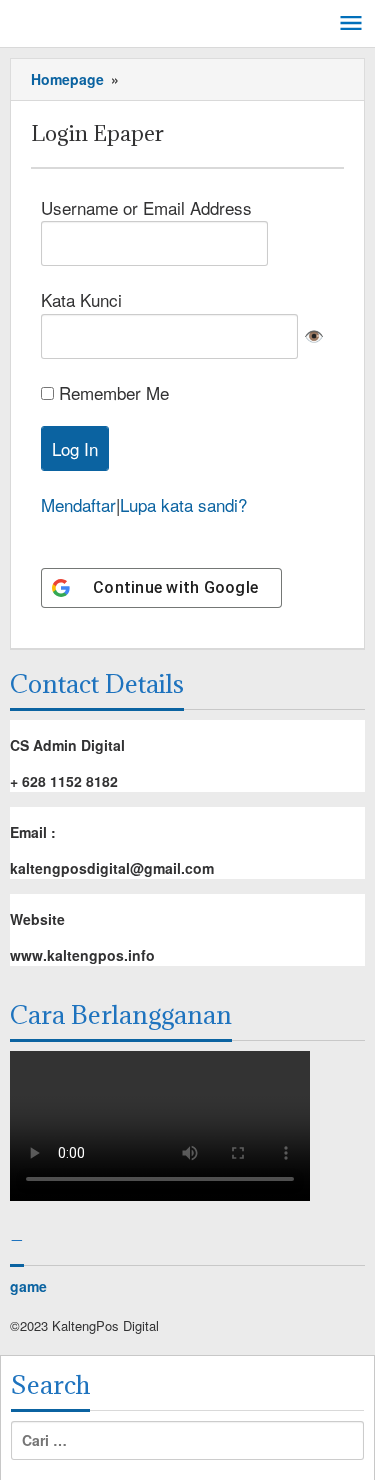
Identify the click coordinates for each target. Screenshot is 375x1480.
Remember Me (114, 392)
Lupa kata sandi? (183, 504)
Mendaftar (78, 504)
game (28, 1286)
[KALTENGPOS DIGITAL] (100, 20)
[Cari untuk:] (187, 1440)
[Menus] (351, 24)
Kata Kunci (81, 299)
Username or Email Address (146, 207)
